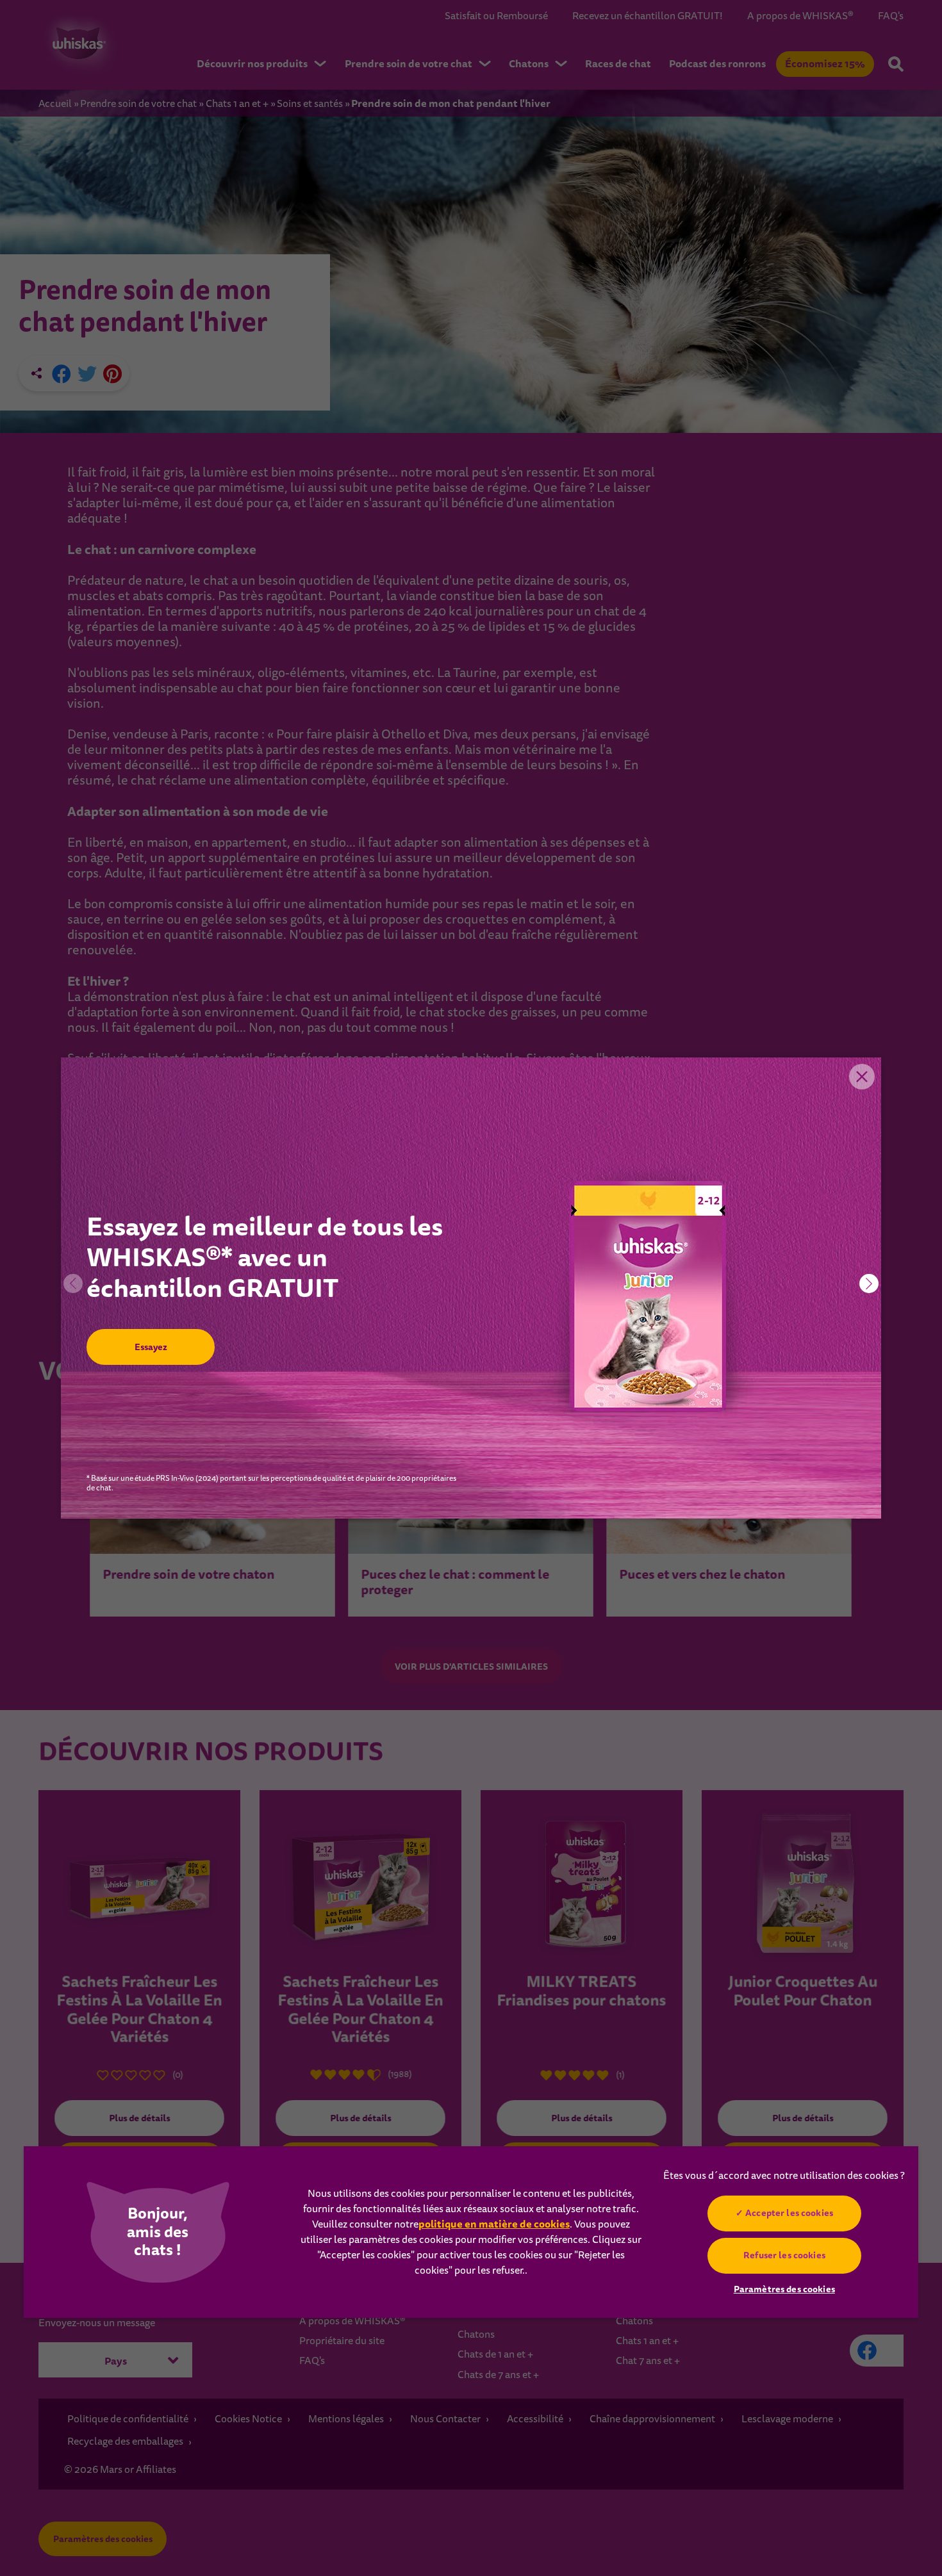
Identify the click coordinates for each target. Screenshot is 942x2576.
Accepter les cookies (789, 2213)
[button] (869, 1284)
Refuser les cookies (784, 2255)
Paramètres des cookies (784, 2289)
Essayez (150, 1347)
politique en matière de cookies (494, 2224)
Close (862, 1077)
